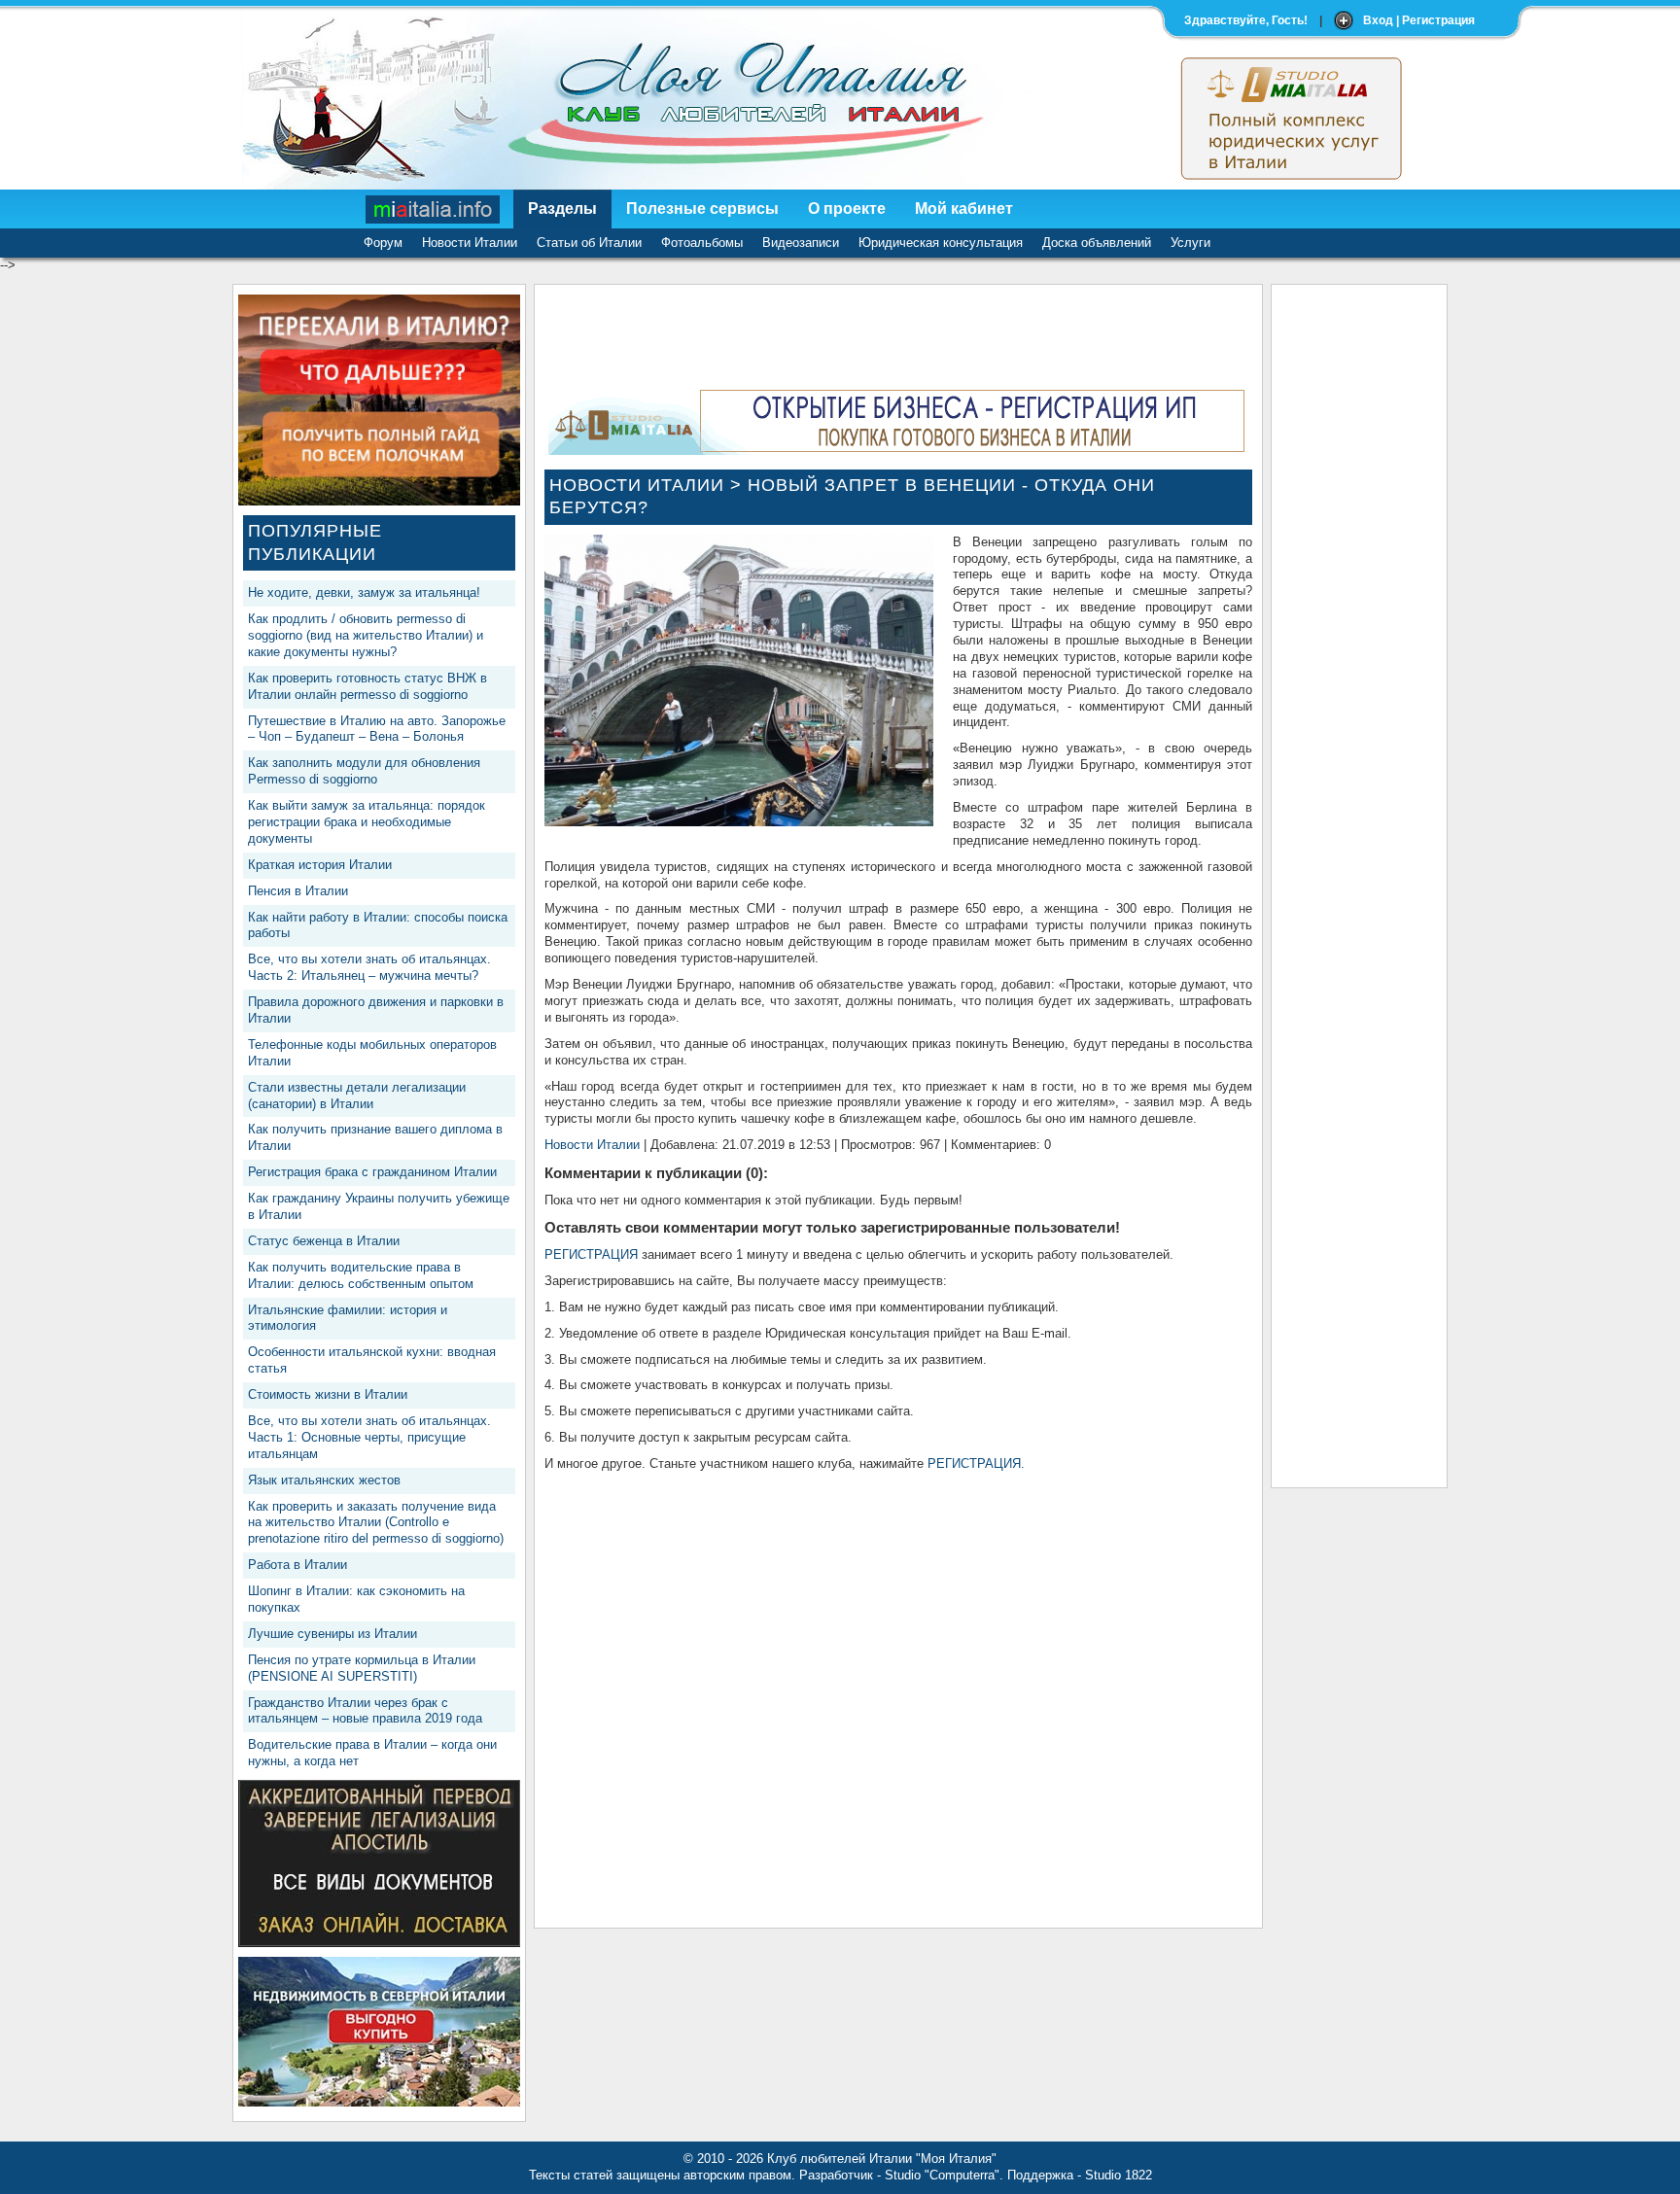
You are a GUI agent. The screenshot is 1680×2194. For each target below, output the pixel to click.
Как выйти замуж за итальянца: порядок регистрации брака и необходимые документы (367, 822)
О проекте (847, 209)
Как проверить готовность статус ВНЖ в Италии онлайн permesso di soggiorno (367, 686)
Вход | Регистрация (1419, 20)
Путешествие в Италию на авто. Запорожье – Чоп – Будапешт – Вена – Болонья (377, 729)
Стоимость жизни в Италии (328, 1394)
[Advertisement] (1359, 586)
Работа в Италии (297, 1565)
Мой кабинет (964, 209)
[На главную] (434, 209)
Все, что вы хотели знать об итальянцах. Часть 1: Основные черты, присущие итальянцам (369, 1437)
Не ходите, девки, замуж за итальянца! (364, 592)
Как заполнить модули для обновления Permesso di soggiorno (364, 771)
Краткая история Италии (320, 865)
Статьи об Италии (589, 243)
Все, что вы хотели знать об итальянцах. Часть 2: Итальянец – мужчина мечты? (369, 967)
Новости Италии (470, 243)
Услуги (1190, 243)
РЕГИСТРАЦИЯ (591, 1254)
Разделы (562, 209)
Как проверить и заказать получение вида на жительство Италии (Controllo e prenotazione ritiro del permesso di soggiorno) (376, 1523)
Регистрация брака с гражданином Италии (372, 1172)
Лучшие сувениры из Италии (332, 1634)
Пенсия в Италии (298, 891)
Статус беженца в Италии (324, 1241)
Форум (383, 243)
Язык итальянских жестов (324, 1480)
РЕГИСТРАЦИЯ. (976, 1463)
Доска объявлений (1097, 243)
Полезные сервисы (702, 209)
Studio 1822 (1119, 2175)
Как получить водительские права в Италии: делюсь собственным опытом (361, 1275)
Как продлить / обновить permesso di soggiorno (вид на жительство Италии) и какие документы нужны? (366, 635)
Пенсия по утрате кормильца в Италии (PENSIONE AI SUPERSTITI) (362, 1668)
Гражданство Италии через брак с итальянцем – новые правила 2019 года (365, 1711)
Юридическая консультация (941, 243)
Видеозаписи (801, 243)
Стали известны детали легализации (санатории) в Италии (357, 1096)
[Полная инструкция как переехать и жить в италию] (379, 501)
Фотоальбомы (702, 243)
